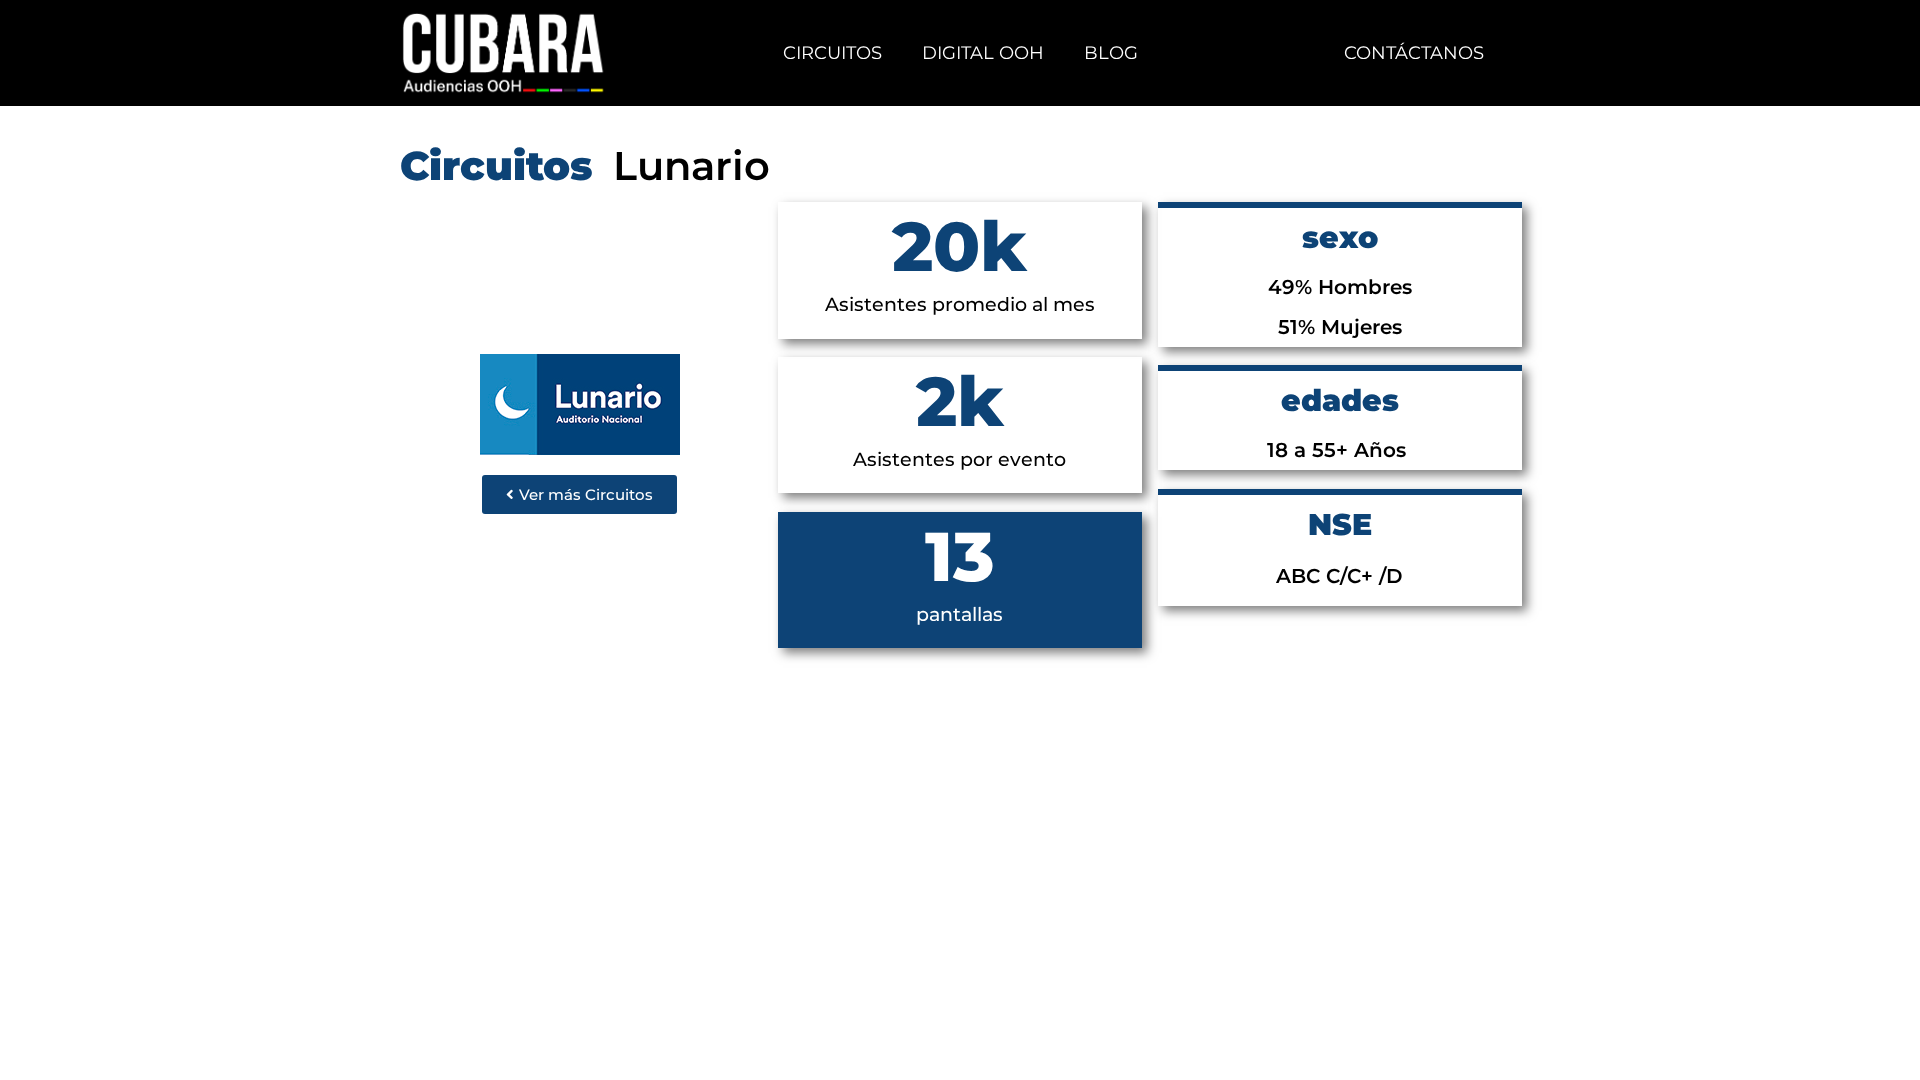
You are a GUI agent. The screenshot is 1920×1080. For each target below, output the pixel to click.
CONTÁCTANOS (1414, 53)
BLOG (1111, 53)
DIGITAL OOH (983, 53)
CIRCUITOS (832, 53)
